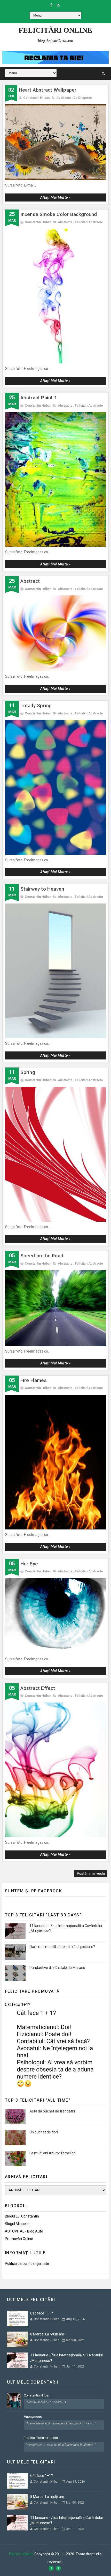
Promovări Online (19, 2239)
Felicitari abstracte (89, 222)
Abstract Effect (38, 1688)
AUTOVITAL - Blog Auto (24, 2231)
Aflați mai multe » (55, 197)
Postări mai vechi (91, 1873)
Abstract (30, 581)
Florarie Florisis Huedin (41, 2438)
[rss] (58, 5)
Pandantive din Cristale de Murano (57, 1968)
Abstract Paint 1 (39, 398)
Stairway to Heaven (42, 889)
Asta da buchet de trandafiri (52, 2111)
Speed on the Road (42, 1256)
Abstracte (64, 98)
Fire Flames (34, 1380)
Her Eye (29, 1564)
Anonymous (33, 2417)
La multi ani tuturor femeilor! (53, 2153)
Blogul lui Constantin (22, 2216)
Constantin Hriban (37, 2395)
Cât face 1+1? (18, 2004)
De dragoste (83, 98)
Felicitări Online (55, 30)
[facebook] (51, 5)
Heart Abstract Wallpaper (48, 90)
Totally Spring (36, 705)
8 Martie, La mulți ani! (47, 2334)
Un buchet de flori (44, 2132)
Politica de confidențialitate (27, 2264)
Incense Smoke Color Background (59, 214)
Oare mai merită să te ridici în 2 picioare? (62, 1947)
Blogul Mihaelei (17, 2224)
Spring (28, 1072)
